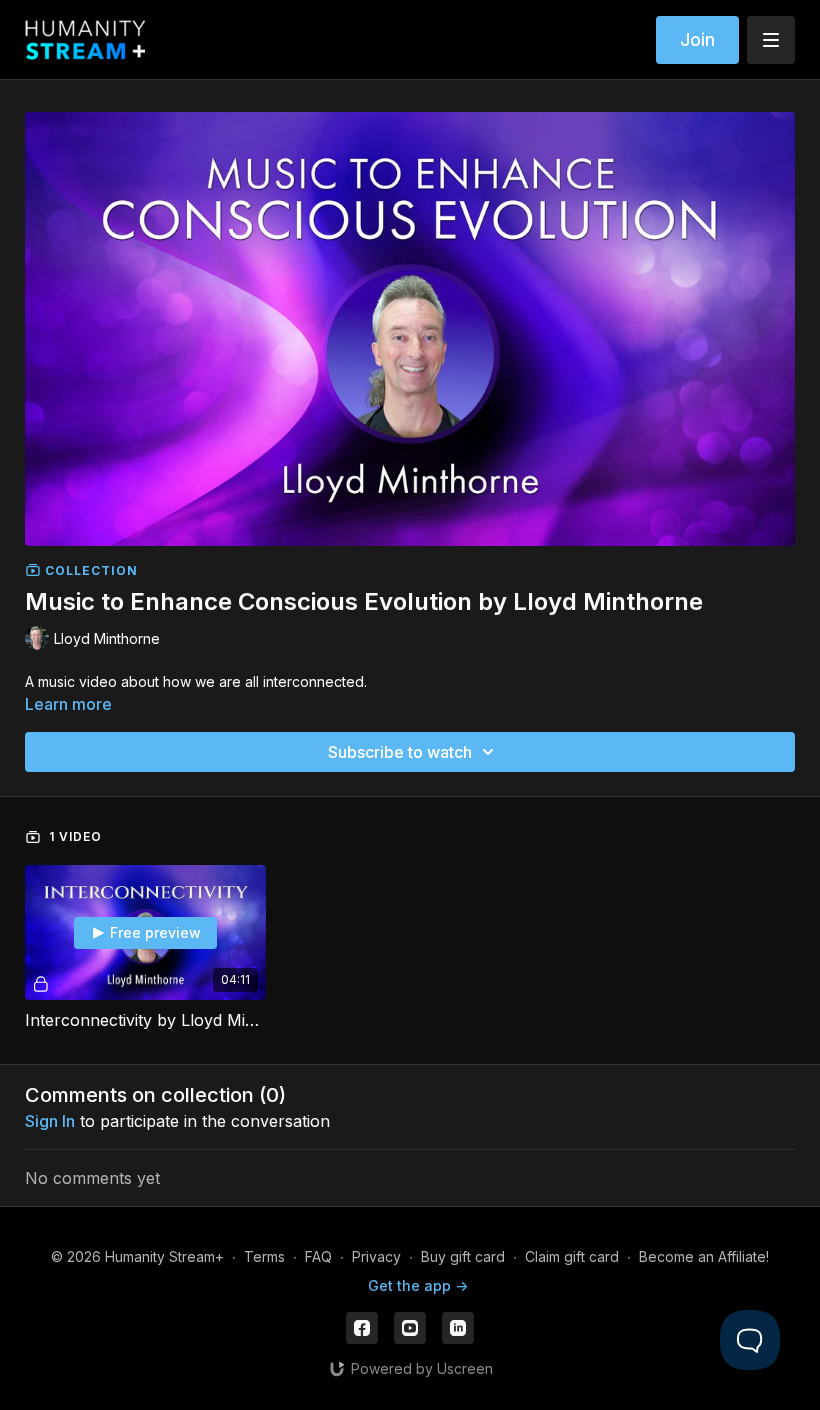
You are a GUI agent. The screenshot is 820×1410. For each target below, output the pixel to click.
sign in (50, 1121)
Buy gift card (463, 1256)
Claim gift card (572, 1256)
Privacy (376, 1256)
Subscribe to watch (400, 752)
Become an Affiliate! (704, 1256)
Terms (264, 1256)
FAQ (318, 1256)
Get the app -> (418, 1285)
